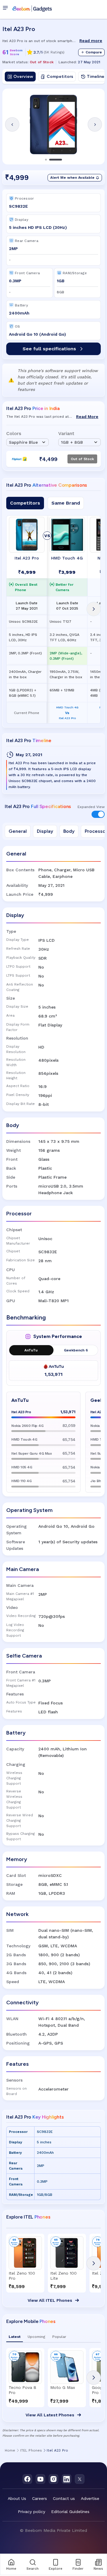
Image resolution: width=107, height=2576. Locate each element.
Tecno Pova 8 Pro (22, 2390)
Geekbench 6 (76, 1350)
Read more (91, 41)
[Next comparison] (94, 609)
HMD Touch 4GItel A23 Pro (67, 713)
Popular (59, 2337)
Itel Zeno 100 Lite (63, 2276)
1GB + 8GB (72, 442)
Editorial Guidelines (70, 2512)
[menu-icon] (7, 8)
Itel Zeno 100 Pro (22, 2276)
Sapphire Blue (23, 442)
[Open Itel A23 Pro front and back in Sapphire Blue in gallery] (53, 124)
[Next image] (95, 124)
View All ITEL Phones (50, 2300)
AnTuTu (31, 1350)
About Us (17, 2498)
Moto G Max (63, 2387)
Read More (87, 417)
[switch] (98, 814)
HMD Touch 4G (67, 558)
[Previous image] (12, 124)
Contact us (64, 2498)
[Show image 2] (56, 160)
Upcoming (36, 2337)
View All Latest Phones (50, 2415)
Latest (15, 2337)
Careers (40, 2498)
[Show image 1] (46, 160)
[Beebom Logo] (32, 8)
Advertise (90, 2498)
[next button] (94, 2263)
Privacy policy (32, 2512)
